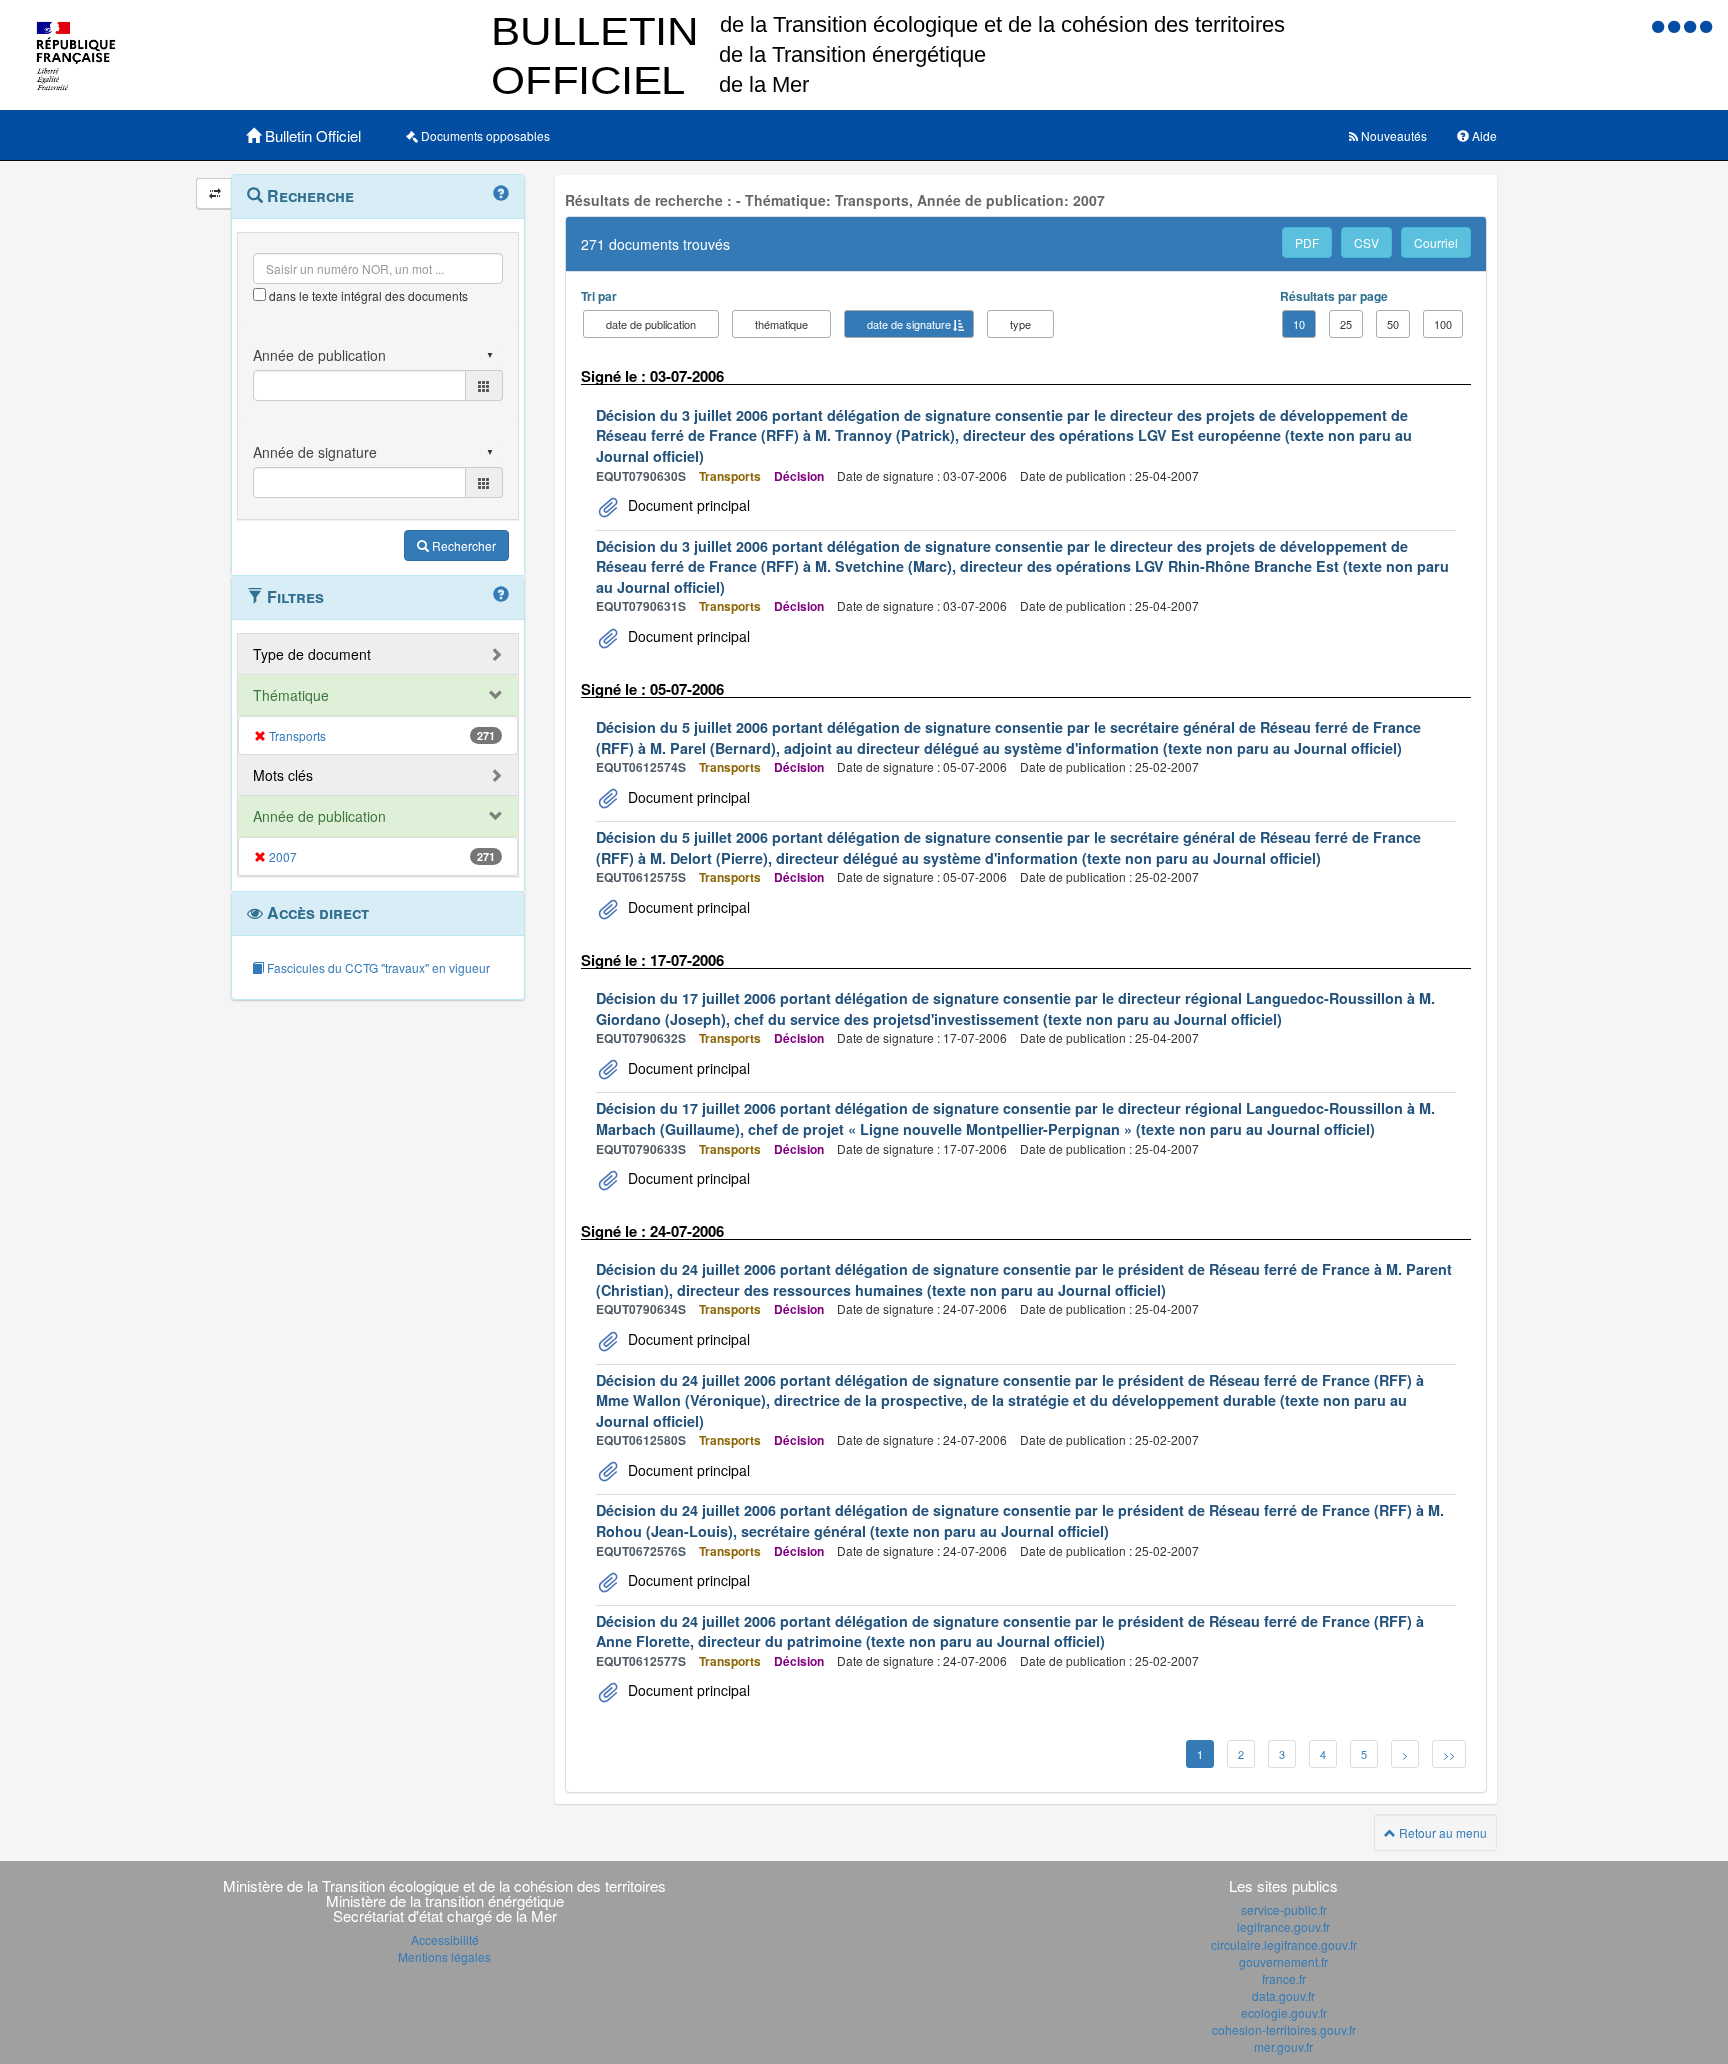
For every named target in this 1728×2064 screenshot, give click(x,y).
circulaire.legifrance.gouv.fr (1284, 1944)
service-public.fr (1284, 1909)
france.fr (1284, 1978)
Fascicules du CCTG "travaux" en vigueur (377, 967)
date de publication (651, 324)
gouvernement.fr (1283, 1961)
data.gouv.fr (1283, 1995)
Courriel (1436, 242)
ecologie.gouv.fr (1284, 2012)
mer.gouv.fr (1283, 2046)
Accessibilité (445, 1939)
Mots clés (283, 775)
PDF (1307, 242)
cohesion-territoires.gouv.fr (1284, 2029)
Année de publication (319, 816)
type (1020, 324)
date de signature (909, 324)
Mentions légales (444, 1956)
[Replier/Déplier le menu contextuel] (214, 193)
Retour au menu (1441, 1832)
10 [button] (1299, 324)
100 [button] (1443, 324)
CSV (1366, 242)
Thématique (291, 695)
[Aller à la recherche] (1692, 25)
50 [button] (1393, 324)
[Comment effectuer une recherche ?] (501, 194)
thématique (781, 324)
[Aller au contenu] (1676, 25)
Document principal (687, 505)
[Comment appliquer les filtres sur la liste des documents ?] (501, 595)
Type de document (312, 654)
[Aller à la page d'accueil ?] (1706, 25)
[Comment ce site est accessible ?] (1660, 25)
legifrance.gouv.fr (1283, 1926)
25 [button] (1346, 324)
